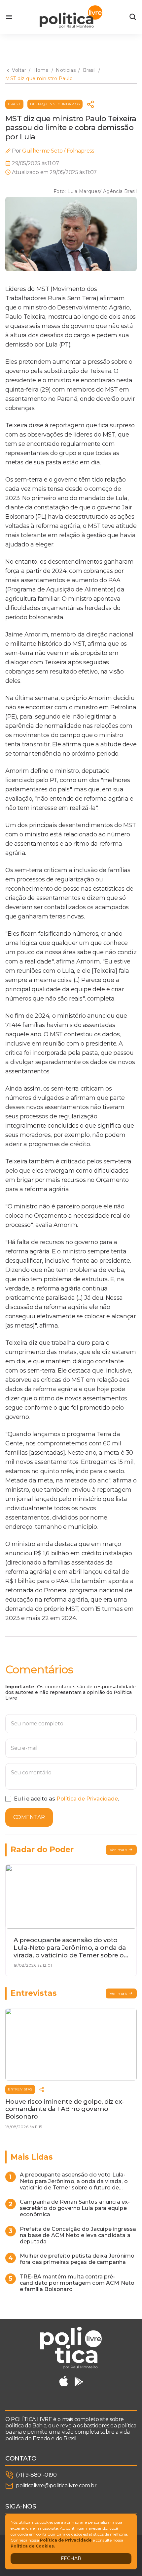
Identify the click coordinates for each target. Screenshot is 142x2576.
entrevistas (20, 2089)
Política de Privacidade (87, 1799)
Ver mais (119, 1850)
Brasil (14, 104)
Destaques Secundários (55, 104)
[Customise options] (133, 17)
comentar (29, 1817)
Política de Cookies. (33, 2546)
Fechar (71, 2558)
